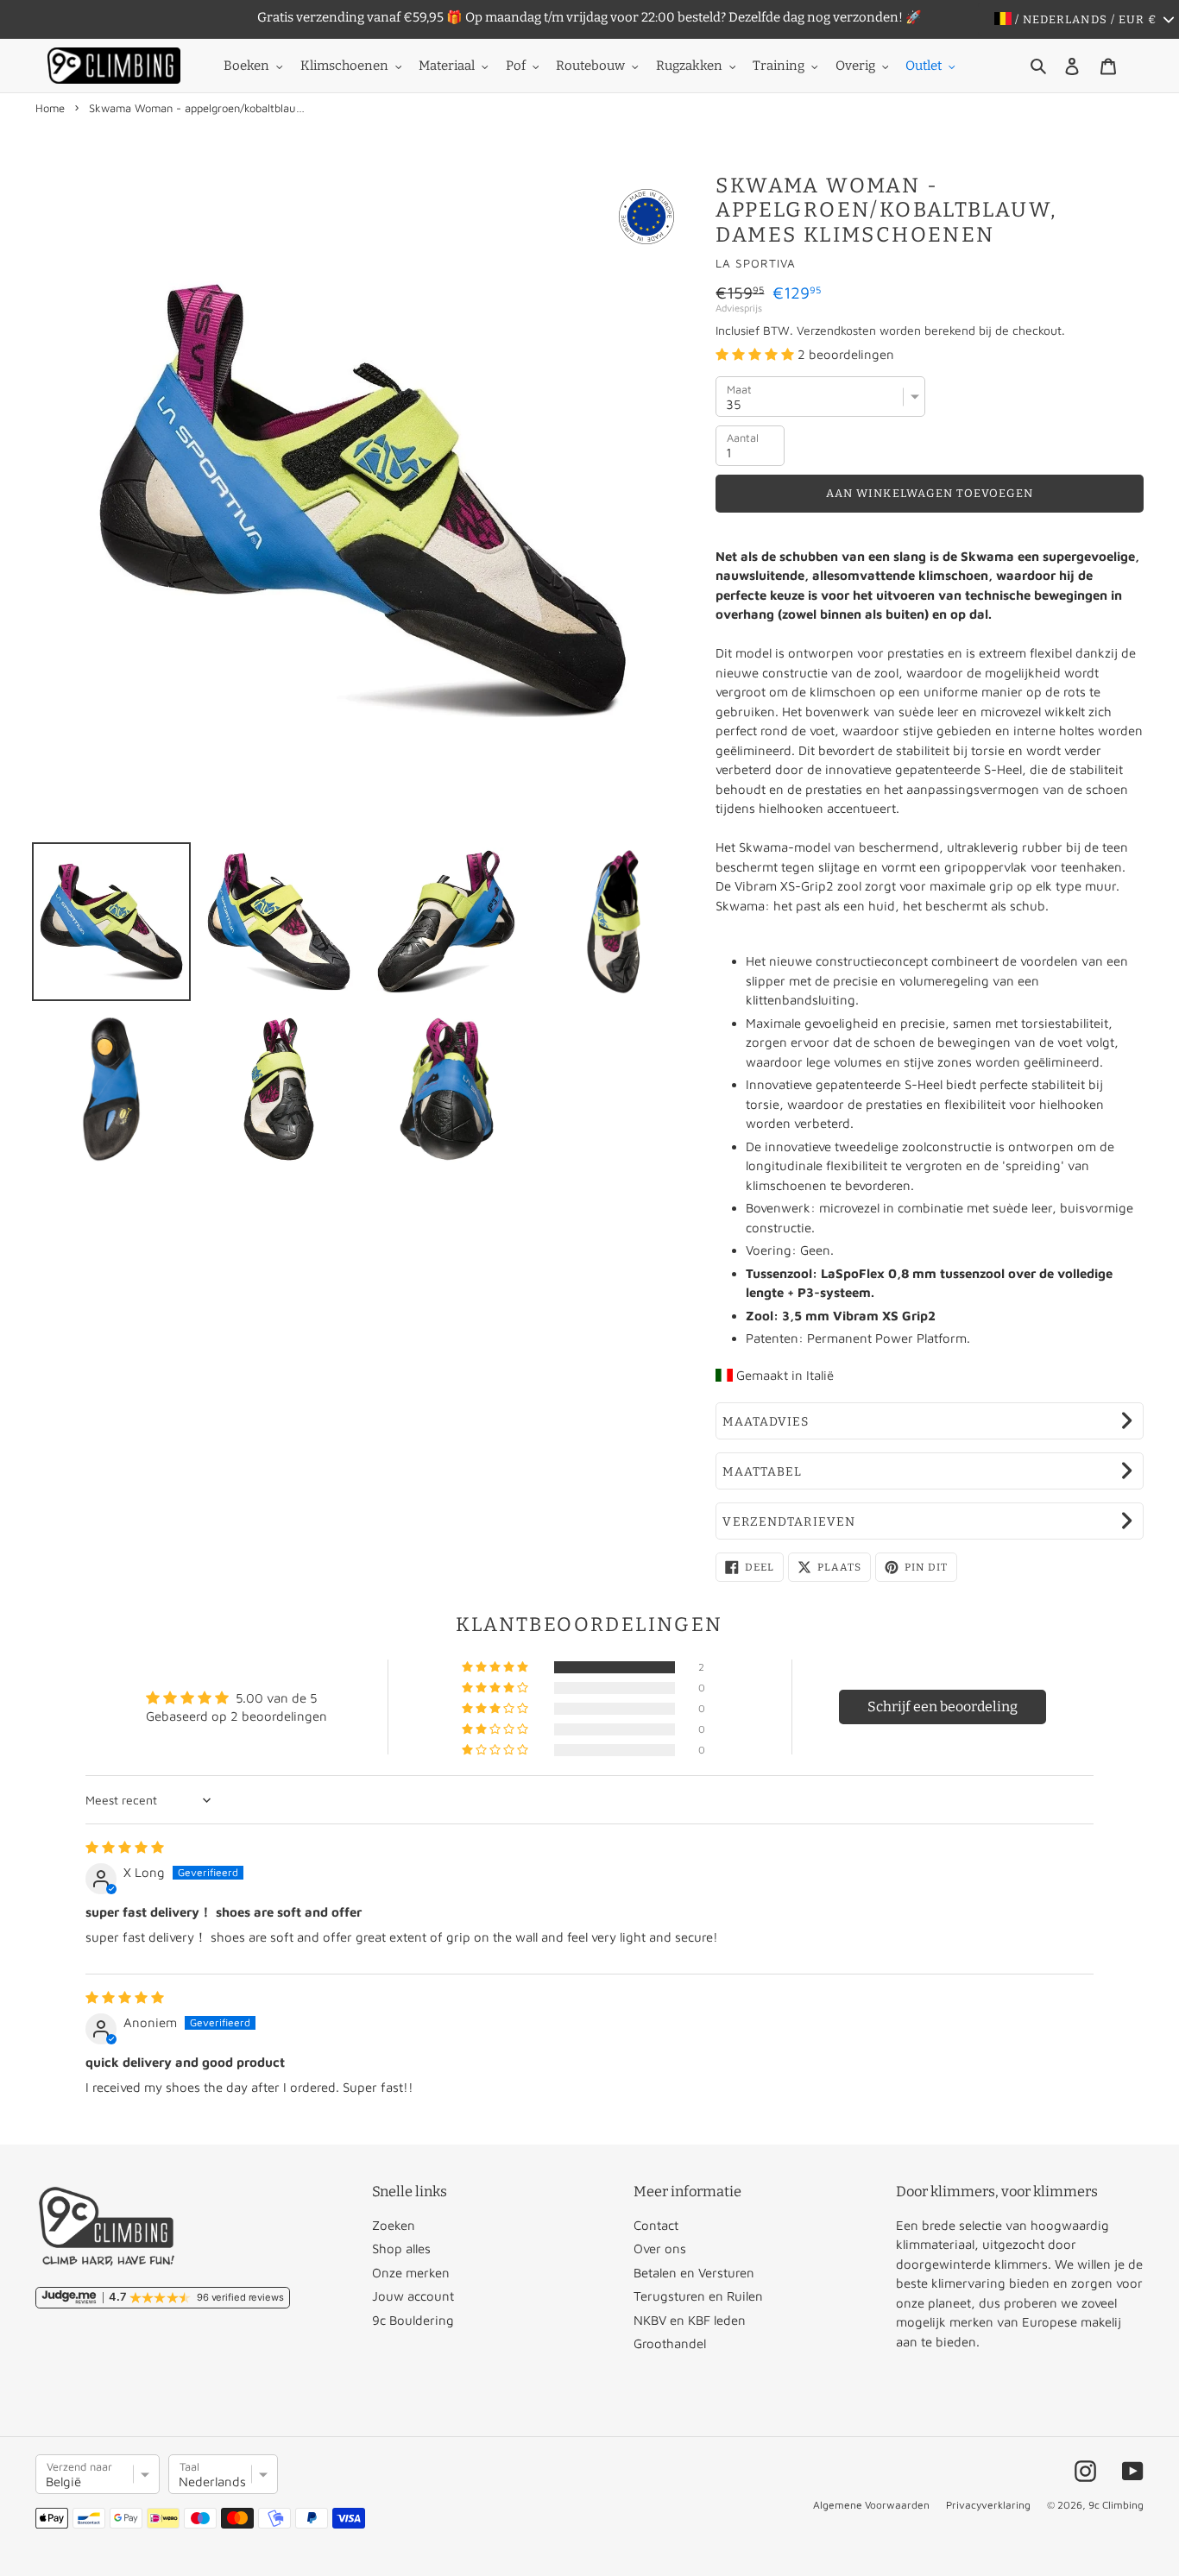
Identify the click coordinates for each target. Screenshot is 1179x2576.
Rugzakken (689, 66)
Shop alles (401, 2248)
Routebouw (590, 66)
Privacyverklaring (988, 2505)
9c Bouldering (413, 2320)
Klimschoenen (344, 66)
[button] (757, 354)
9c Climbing (1116, 2505)
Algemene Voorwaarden (871, 2505)
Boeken (246, 66)
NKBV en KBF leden (690, 2320)
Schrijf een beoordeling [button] (943, 1707)
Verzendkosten (836, 330)
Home (50, 108)
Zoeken (394, 2225)
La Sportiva (756, 263)
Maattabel (762, 1472)
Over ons (660, 2248)
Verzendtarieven (789, 1522)
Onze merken (411, 2273)
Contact (656, 2225)
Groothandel (670, 2343)
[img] (125, 1847)
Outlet (924, 66)
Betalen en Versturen (694, 2273)
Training (779, 66)
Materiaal (447, 66)
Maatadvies (766, 1422)
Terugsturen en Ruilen (698, 2296)
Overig (855, 66)
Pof (516, 66)
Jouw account (413, 2296)
